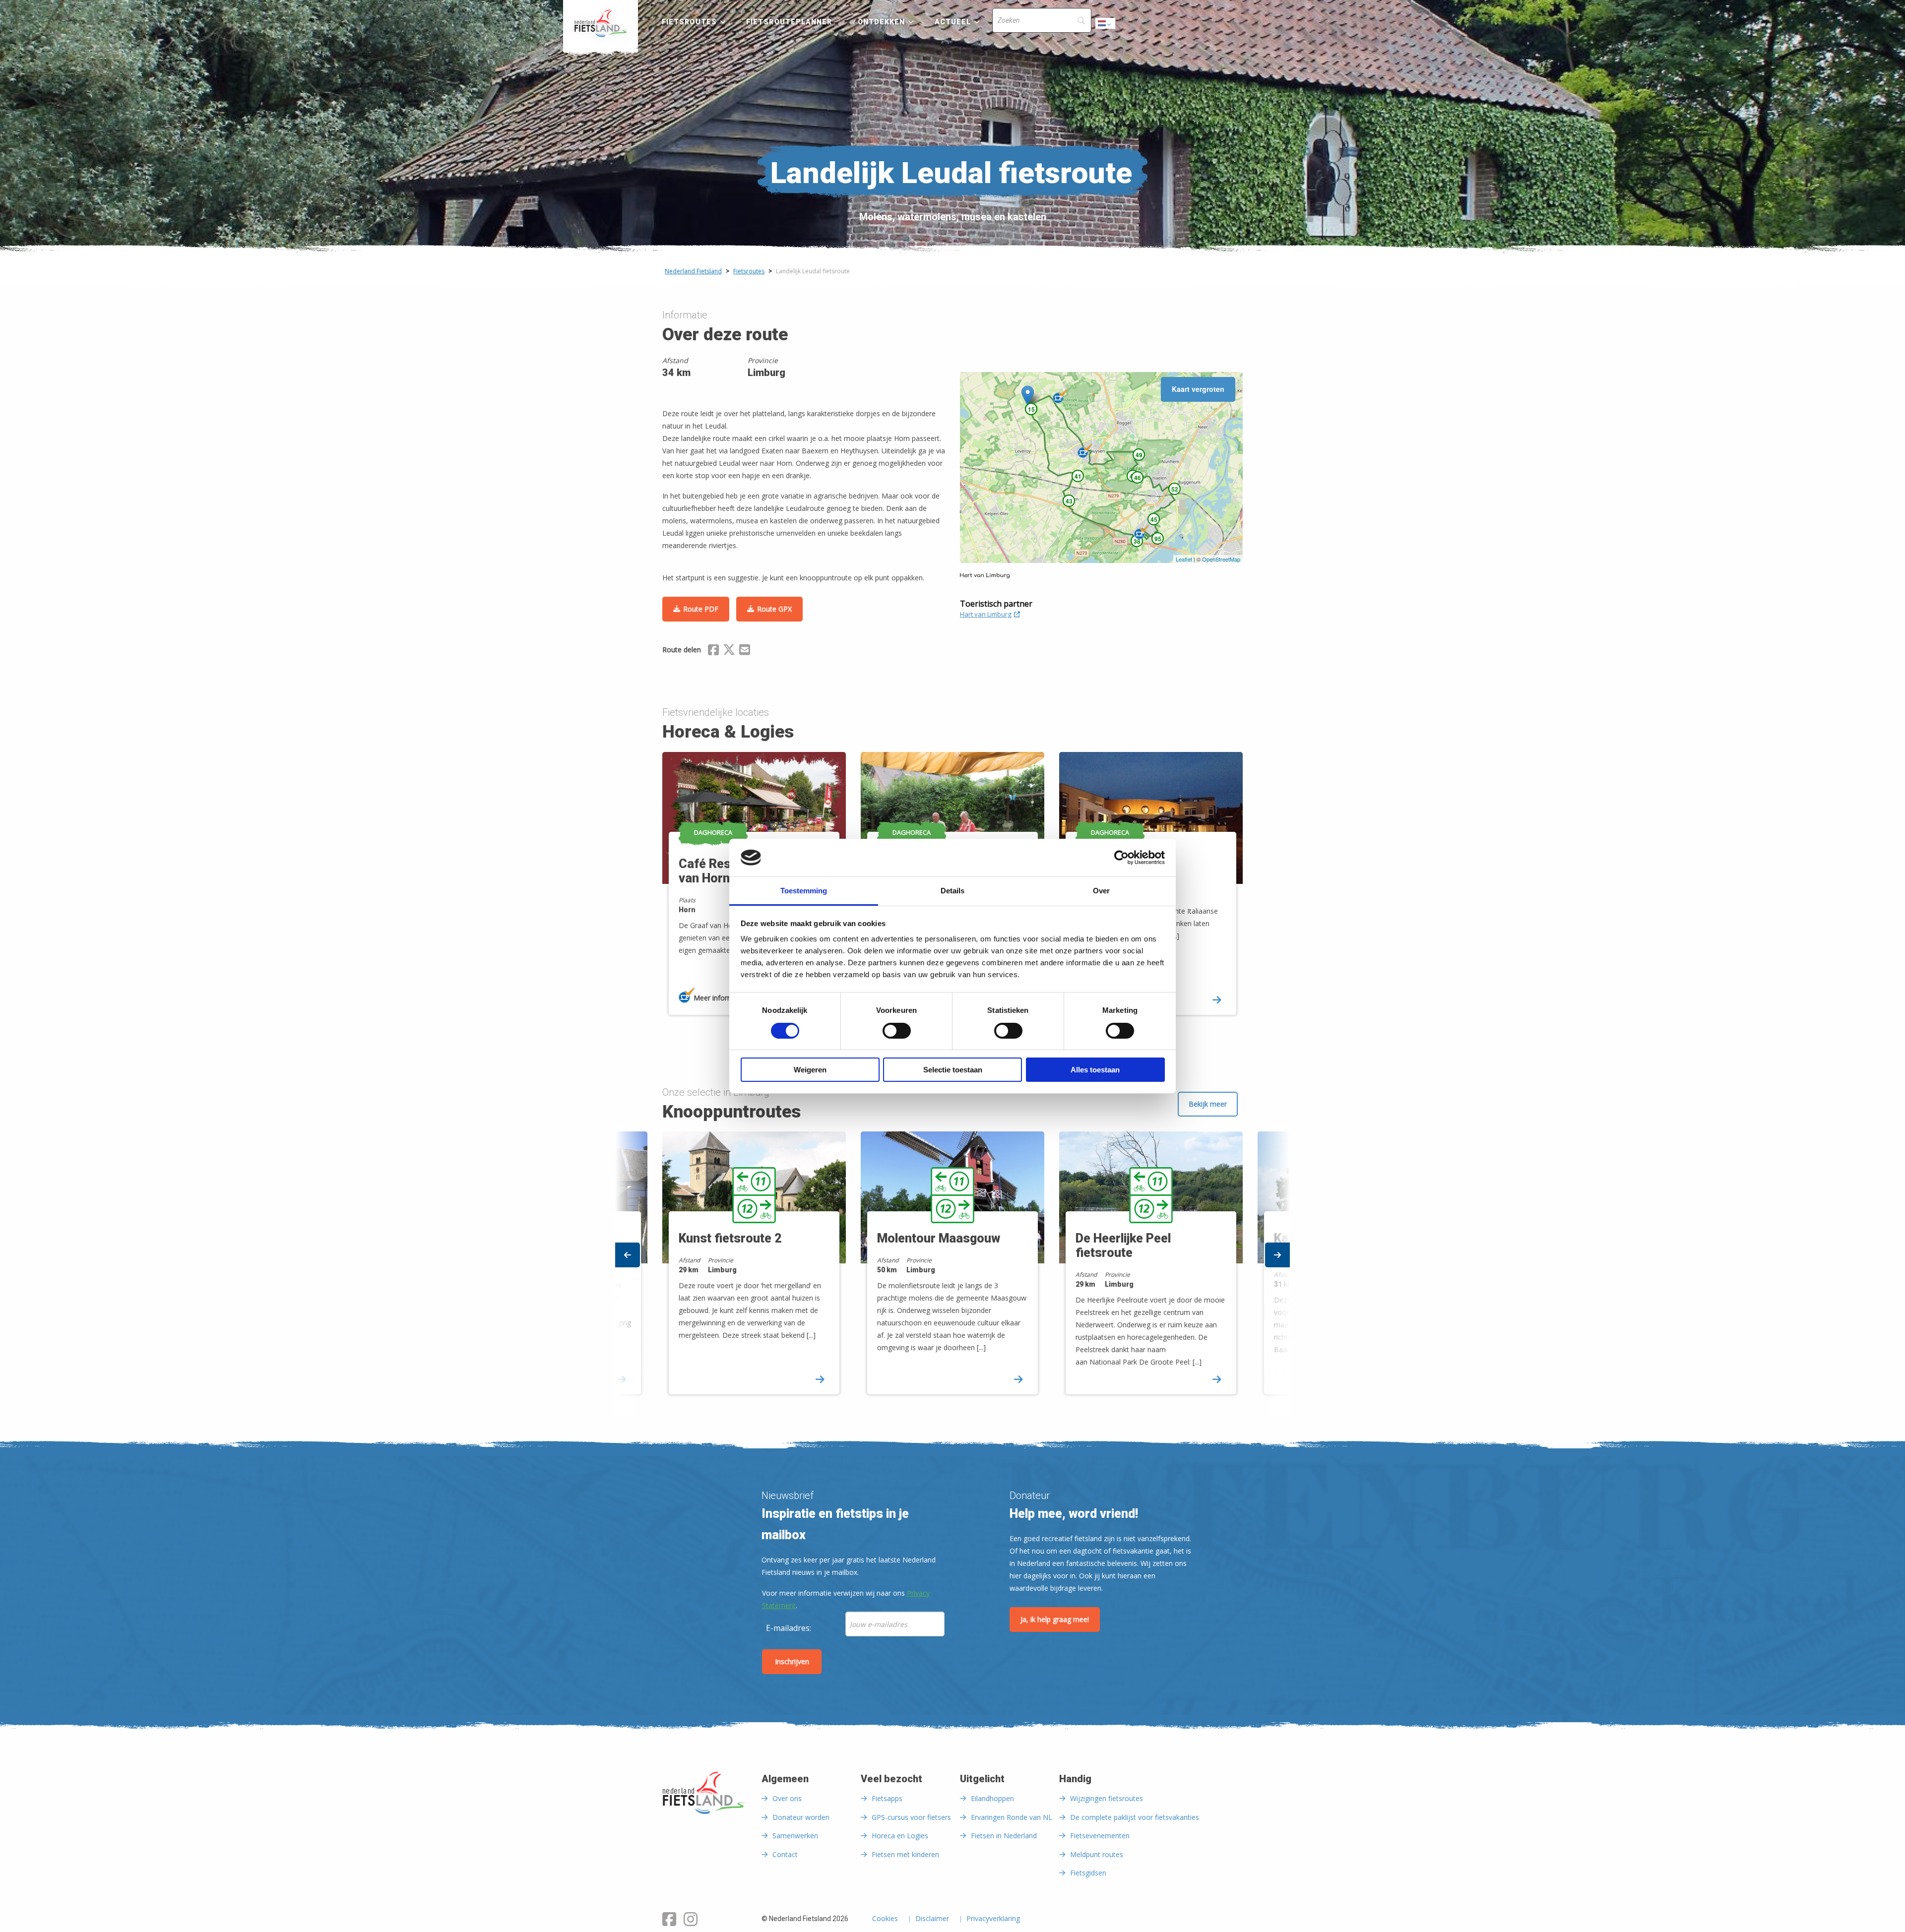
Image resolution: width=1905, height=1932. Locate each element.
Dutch (1106, 26)
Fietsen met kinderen (905, 1854)
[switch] (897, 1035)
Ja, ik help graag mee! (1055, 1619)
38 (1137, 541)
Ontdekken (882, 22)
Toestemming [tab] (804, 891)
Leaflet (1184, 559)
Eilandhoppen (992, 1798)
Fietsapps (887, 1798)
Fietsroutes (689, 22)
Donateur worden (801, 1817)
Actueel (953, 22)
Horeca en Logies (900, 1836)
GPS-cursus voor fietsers (911, 1817)
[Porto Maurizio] (1085, 451)
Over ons (787, 1798)
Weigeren (810, 1070)
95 (1158, 539)
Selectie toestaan (953, 1070)
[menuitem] (601, 23)
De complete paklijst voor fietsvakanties (1135, 1817)
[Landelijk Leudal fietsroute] (1028, 396)
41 (1078, 476)
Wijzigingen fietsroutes (1107, 1798)
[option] (952, 1272)
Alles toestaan (1095, 1070)
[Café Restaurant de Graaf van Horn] (1142, 532)
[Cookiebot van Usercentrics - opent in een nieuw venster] (1121, 858)
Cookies (885, 1919)
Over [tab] (1101, 891)
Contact (785, 1854)
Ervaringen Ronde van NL (1012, 1817)
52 (1175, 489)
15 (1031, 409)
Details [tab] (952, 891)
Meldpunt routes (1097, 1854)
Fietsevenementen (1100, 1836)
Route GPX (774, 609)
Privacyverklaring (993, 1919)
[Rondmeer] (1060, 396)
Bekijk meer (1208, 1104)
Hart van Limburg (986, 614)
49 (1139, 455)
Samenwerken (795, 1836)
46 (1138, 478)
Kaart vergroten (1198, 389)
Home (601, 23)
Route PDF (701, 609)
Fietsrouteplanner (789, 22)
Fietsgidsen (1088, 1873)
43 (1069, 501)
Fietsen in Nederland (1004, 1836)
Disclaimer (932, 1919)
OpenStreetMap (1221, 559)
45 (1154, 519)
